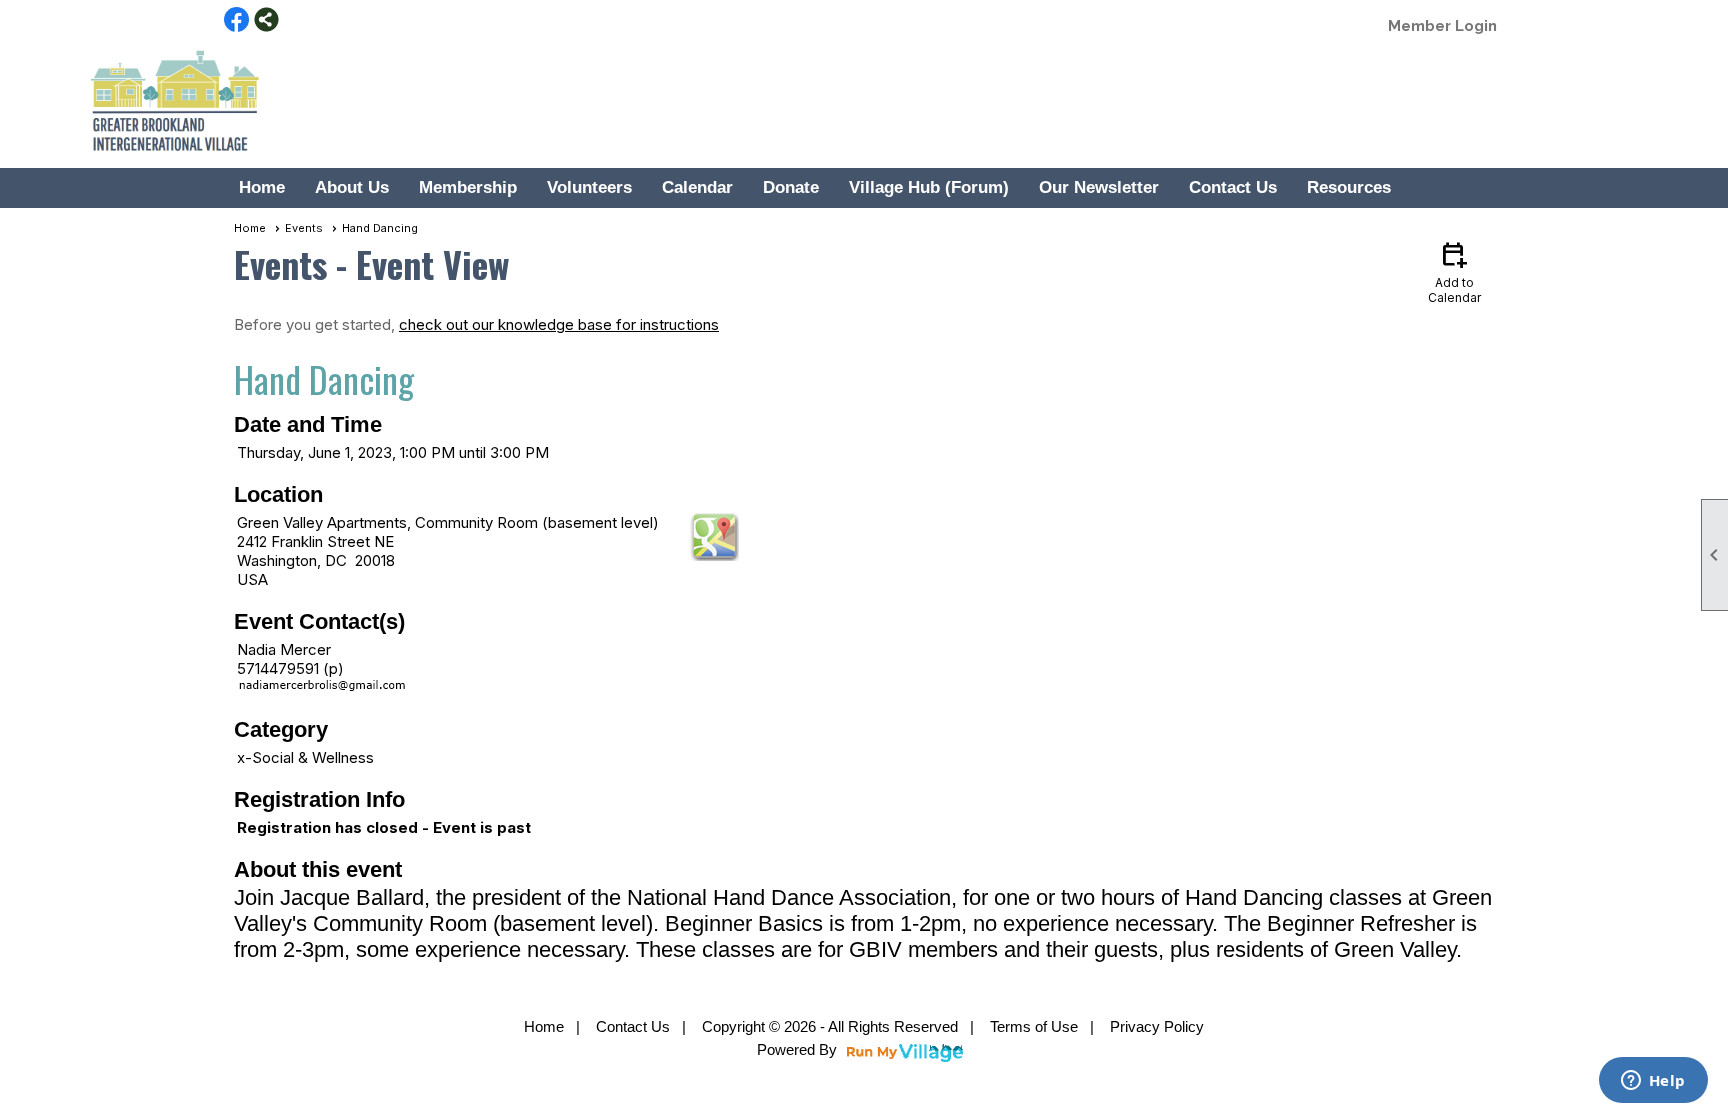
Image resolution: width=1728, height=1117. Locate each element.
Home (262, 187)
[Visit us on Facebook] (236, 21)
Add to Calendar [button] (1454, 271)
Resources (1349, 187)
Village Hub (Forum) (929, 187)
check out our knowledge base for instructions (559, 324)
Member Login (1442, 26)
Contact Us (1233, 187)
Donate (791, 187)
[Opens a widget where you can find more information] (1653, 1082)
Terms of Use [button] (1034, 1026)
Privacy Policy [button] (1157, 1026)
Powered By (799, 1049)
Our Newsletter (1099, 187)
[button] (352, 188)
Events (304, 228)
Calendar (697, 187)
